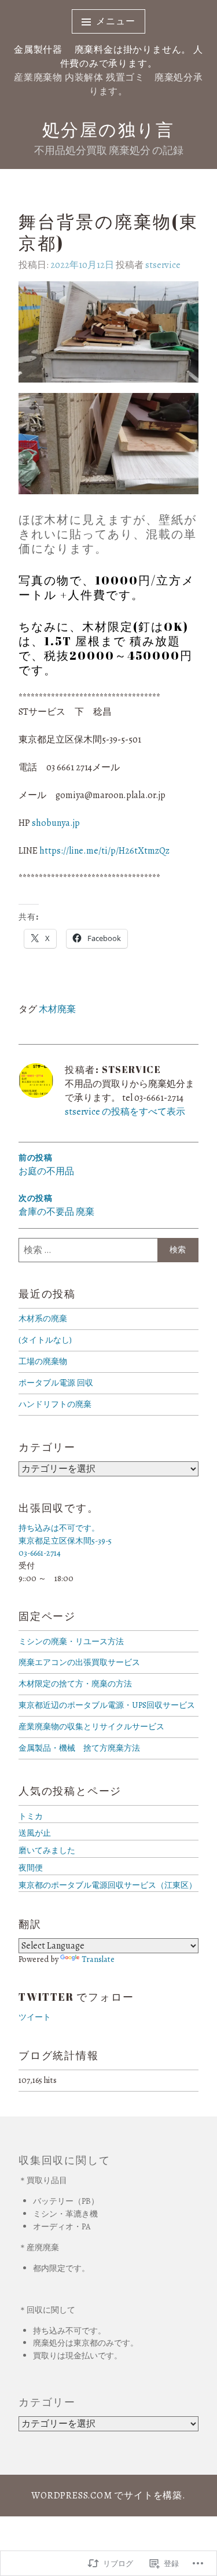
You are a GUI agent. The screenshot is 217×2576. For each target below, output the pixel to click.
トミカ (31, 1816)
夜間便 (31, 1868)
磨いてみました (47, 1850)
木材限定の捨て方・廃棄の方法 (75, 1684)
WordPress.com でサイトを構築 (107, 2496)
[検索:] (108, 1250)
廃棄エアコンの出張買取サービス (79, 1662)
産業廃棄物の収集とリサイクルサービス (91, 1726)
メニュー (115, 21)
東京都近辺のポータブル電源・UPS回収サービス (107, 1705)
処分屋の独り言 (108, 129)
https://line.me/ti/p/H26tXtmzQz (104, 851)
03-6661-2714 (40, 1553)
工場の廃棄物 (43, 1361)
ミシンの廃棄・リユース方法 (71, 1641)
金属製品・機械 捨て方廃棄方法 (79, 1748)
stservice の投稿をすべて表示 (125, 1112)
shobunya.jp (56, 823)
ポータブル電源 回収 (56, 1383)
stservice (163, 265)
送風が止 (35, 1833)
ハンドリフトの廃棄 (55, 1404)
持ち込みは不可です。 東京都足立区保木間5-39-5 (65, 1534)
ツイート (35, 2017)
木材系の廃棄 (43, 1318)
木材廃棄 (57, 1009)
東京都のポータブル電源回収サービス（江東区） (108, 1885)
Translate (98, 1959)
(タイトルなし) (45, 1340)
